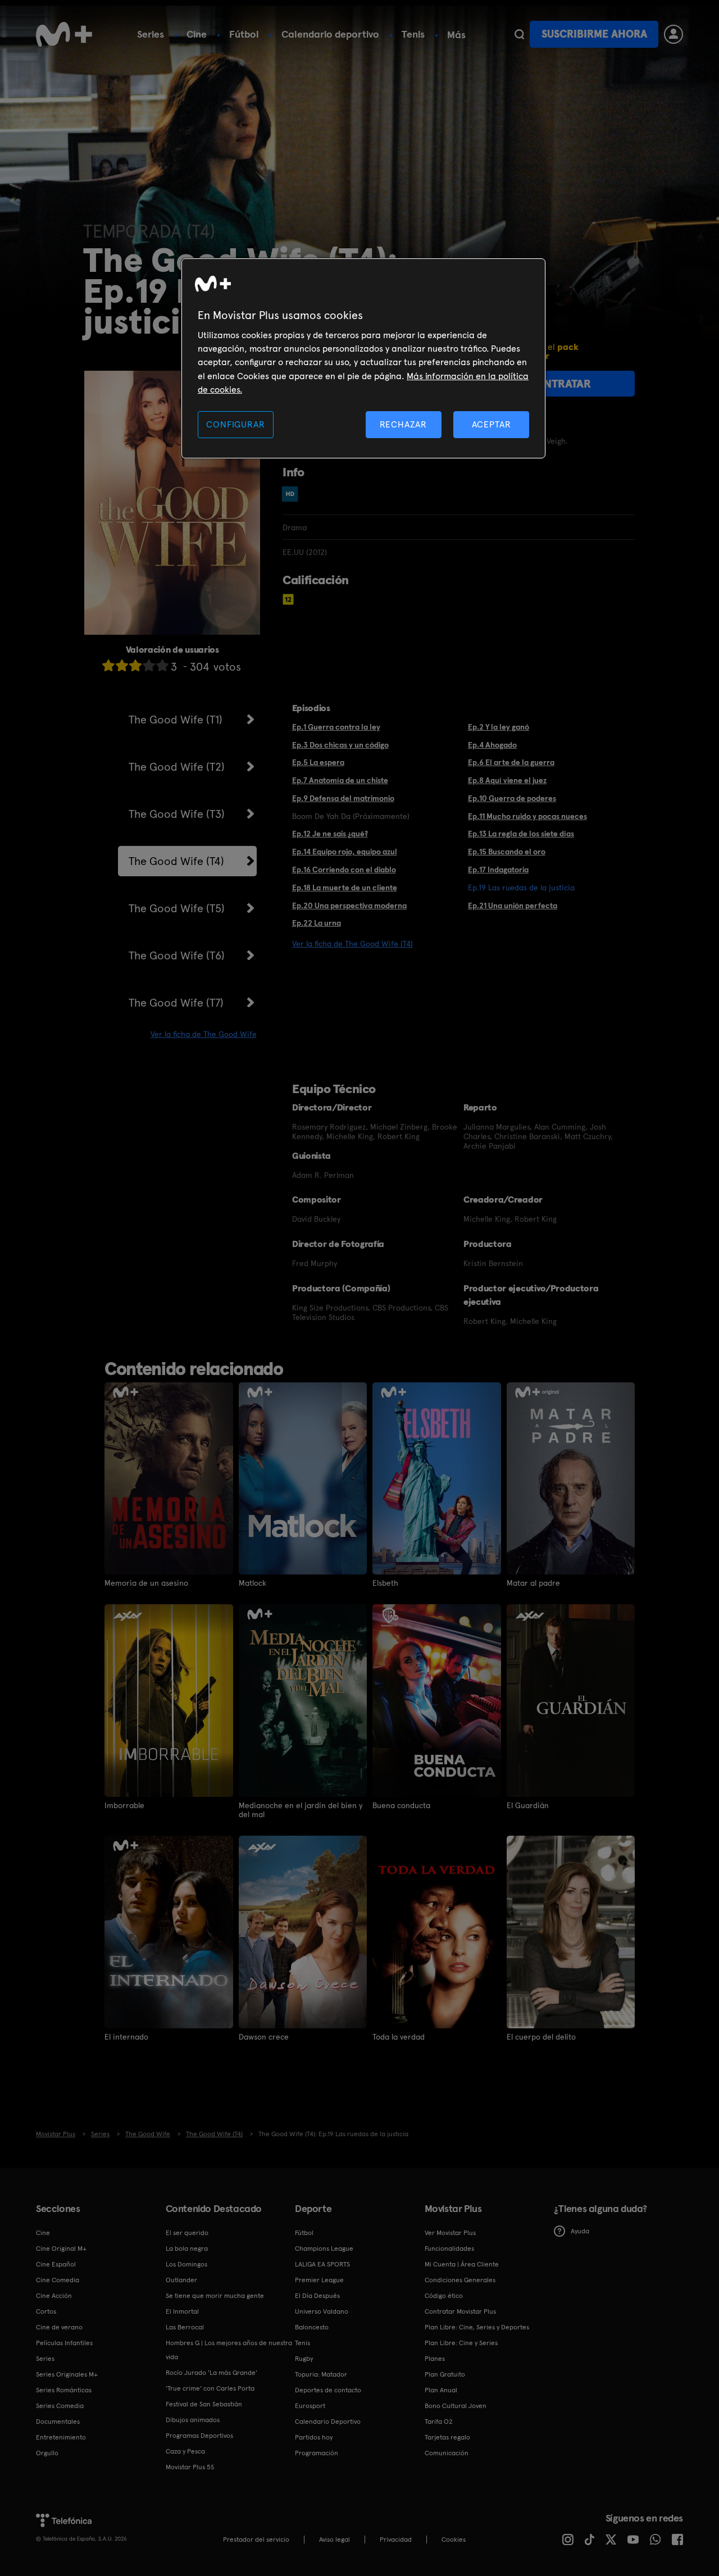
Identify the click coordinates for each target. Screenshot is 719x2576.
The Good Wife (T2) (177, 767)
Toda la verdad (399, 2037)
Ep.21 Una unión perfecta (513, 905)
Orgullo (47, 2453)
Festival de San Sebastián (204, 2404)
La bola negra (187, 2249)
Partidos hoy (314, 2437)
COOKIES (454, 2539)
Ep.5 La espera (318, 762)
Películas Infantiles (64, 2343)
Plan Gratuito (445, 2374)
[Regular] (135, 665)
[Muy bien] (162, 665)
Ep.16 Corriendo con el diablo (344, 870)
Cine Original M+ (61, 2249)
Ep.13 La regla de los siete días (521, 834)
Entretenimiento (61, 2437)
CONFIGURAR (235, 424)
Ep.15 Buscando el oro (507, 852)
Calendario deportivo (330, 34)
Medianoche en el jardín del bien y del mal (301, 1810)
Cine (197, 34)
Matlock (252, 1583)
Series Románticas (64, 2390)
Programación (317, 2453)
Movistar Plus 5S (190, 2467)
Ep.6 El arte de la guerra (511, 762)
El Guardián (528, 1805)
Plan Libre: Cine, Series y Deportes (477, 2327)
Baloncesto (312, 2327)
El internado (126, 2037)
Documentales (58, 2422)
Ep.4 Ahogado (492, 745)
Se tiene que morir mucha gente (215, 2296)
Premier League (319, 2280)
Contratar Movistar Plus (460, 2311)
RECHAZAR (403, 424)
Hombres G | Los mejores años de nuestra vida (229, 2350)
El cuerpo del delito (541, 2037)
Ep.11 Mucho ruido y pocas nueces (527, 816)
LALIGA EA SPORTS (322, 2264)
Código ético (444, 2296)
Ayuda (580, 2231)
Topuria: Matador (321, 2374)
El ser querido (187, 2233)
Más (456, 35)
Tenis (413, 34)
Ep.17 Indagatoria (498, 870)
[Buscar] (519, 34)
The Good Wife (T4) (176, 861)
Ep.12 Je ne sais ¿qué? (330, 834)
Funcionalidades (449, 2249)
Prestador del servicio (256, 2539)
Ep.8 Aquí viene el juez (507, 780)
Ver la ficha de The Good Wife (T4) (352, 944)
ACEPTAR (492, 424)
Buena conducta (401, 1805)
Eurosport (310, 2406)
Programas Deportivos (199, 2436)
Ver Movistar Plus (450, 2233)
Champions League (324, 2249)
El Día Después (317, 2296)
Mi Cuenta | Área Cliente (462, 2264)
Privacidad (396, 2539)
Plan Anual (441, 2390)
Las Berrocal (185, 2327)
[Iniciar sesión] (674, 34)
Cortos (46, 2311)
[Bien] (149, 665)
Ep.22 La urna (317, 923)
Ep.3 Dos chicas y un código (340, 745)
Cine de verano (59, 2327)
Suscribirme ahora (594, 34)
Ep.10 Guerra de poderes (512, 798)
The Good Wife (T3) (177, 814)
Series (151, 34)
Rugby (304, 2359)
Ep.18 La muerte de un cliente (345, 888)
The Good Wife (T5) (177, 908)
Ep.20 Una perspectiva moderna (349, 905)
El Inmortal (182, 2311)
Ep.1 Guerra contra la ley (336, 727)
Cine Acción (54, 2296)
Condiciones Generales (460, 2280)
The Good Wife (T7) (176, 1003)
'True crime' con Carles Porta (210, 2388)
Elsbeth (385, 1583)
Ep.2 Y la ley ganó (499, 727)
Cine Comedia (58, 2280)
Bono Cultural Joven (456, 2406)
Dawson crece (264, 2037)
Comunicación (447, 2453)
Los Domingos (186, 2264)
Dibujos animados (193, 2420)
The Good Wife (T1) (176, 720)
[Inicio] (64, 34)
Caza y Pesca (185, 2451)
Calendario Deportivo (328, 2422)
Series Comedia (60, 2406)
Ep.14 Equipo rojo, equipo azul (345, 852)
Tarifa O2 (439, 2422)
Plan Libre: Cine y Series (461, 2343)
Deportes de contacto (328, 2390)
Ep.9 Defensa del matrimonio (343, 798)
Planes (435, 2359)
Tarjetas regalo (447, 2437)
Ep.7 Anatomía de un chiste (340, 780)
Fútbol (244, 34)
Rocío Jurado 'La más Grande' (211, 2373)
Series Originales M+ (67, 2374)
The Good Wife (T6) (177, 955)
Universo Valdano (322, 2311)
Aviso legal (335, 2539)
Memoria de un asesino (146, 1583)
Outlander (181, 2280)
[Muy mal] (108, 665)
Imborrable (124, 1805)
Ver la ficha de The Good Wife (204, 1034)
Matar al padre (533, 1583)
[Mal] (122, 665)
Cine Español (56, 2264)
